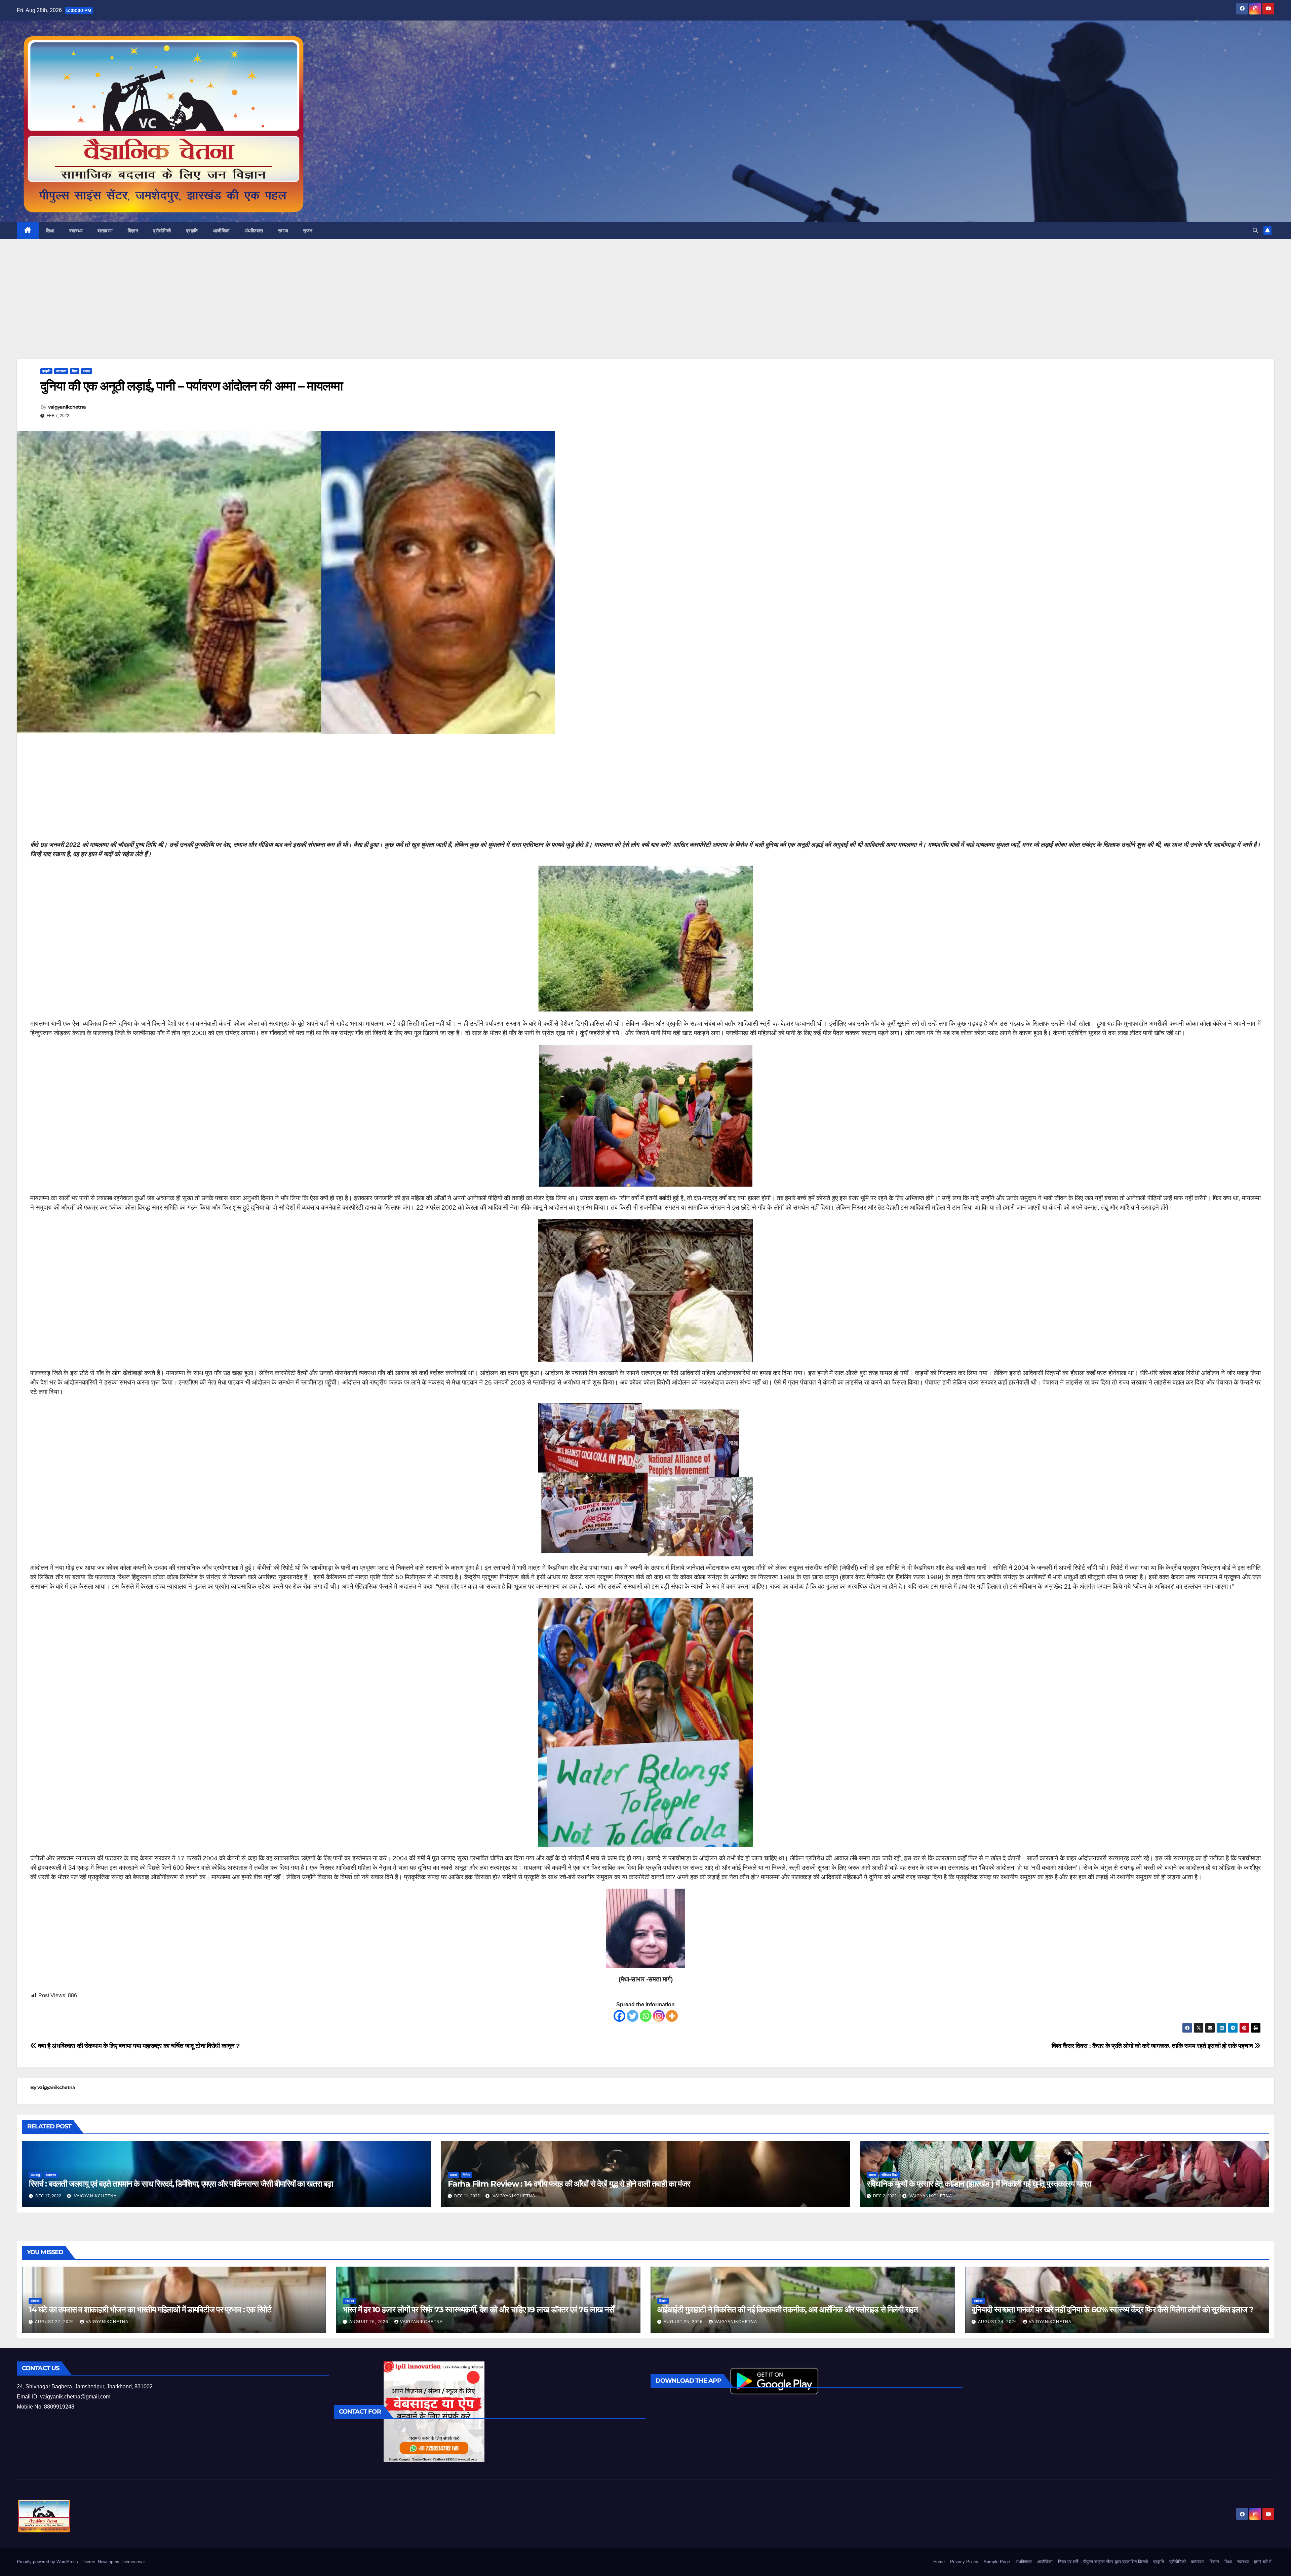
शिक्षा (50, 231)
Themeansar (133, 2562)
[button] (1255, 231)
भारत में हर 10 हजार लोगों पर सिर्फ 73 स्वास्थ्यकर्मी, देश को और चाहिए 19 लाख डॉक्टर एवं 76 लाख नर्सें (478, 2309)
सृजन (308, 231)
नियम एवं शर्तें (1068, 2562)
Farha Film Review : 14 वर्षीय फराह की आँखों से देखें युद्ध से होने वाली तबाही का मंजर (569, 2184)
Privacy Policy (964, 2562)
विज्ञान (133, 231)
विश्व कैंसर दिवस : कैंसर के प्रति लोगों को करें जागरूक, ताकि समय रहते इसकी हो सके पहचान (1153, 2046)
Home (939, 2562)
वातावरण (105, 231)
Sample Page (997, 2562)
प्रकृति (192, 231)
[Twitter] (633, 2016)
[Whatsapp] (646, 2016)
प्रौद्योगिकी (162, 231)
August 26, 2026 (369, 2322)
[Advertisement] (645, 309)
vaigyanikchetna (67, 407)
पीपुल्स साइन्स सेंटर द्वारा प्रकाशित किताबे (1116, 2562)
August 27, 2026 (55, 2322)
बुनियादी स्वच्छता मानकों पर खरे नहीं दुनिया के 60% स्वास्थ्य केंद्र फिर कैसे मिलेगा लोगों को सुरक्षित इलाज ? (1112, 2309)
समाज (283, 231)
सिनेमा (466, 2175)
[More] (672, 2016)
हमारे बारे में (1263, 2562)
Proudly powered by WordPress (48, 2562)
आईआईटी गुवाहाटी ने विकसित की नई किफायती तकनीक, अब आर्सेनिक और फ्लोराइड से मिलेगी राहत (788, 2309)
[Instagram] (659, 2016)
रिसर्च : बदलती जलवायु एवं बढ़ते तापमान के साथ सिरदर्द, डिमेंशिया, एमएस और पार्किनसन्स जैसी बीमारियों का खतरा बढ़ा (181, 2184)
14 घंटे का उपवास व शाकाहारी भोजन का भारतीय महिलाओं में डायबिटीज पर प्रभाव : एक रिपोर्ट (150, 2309)
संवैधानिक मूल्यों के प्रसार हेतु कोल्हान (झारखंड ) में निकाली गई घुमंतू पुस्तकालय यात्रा (979, 2184)
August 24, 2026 (998, 2322)
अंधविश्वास (254, 231)
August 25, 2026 (684, 2322)
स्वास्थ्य (76, 231)
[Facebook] (619, 2016)
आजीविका (221, 231)
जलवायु (35, 2175)
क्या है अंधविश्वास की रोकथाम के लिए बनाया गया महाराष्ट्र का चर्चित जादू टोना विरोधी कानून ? (138, 2046)
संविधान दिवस (890, 2175)
